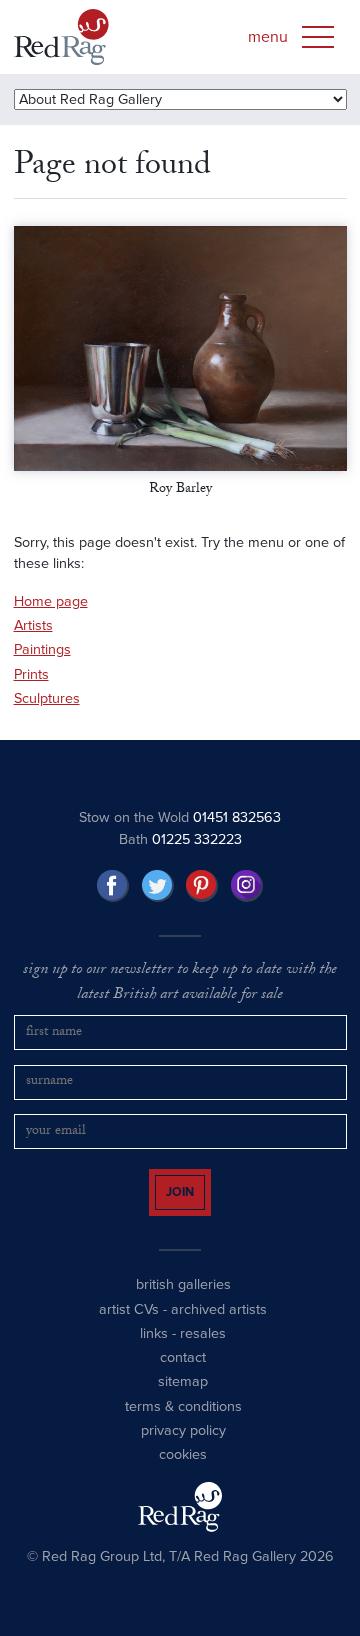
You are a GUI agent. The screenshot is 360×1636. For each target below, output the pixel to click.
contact (183, 1375)
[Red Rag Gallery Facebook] (113, 886)
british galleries (183, 1302)
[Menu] (318, 37)
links (154, 1351)
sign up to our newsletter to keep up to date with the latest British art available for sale (180, 983)
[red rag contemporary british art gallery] (61, 37)
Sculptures (47, 698)
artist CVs (129, 1326)
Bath (180, 839)
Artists (33, 625)
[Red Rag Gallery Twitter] (158, 886)
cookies (183, 1472)
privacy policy (183, 1448)
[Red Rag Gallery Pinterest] (202, 886)
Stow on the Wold (180, 817)
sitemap (183, 1399)
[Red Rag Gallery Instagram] (247, 886)
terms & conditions (183, 1424)
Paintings (42, 649)
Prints (31, 674)
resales (203, 1351)
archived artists (219, 1326)
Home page (51, 601)
